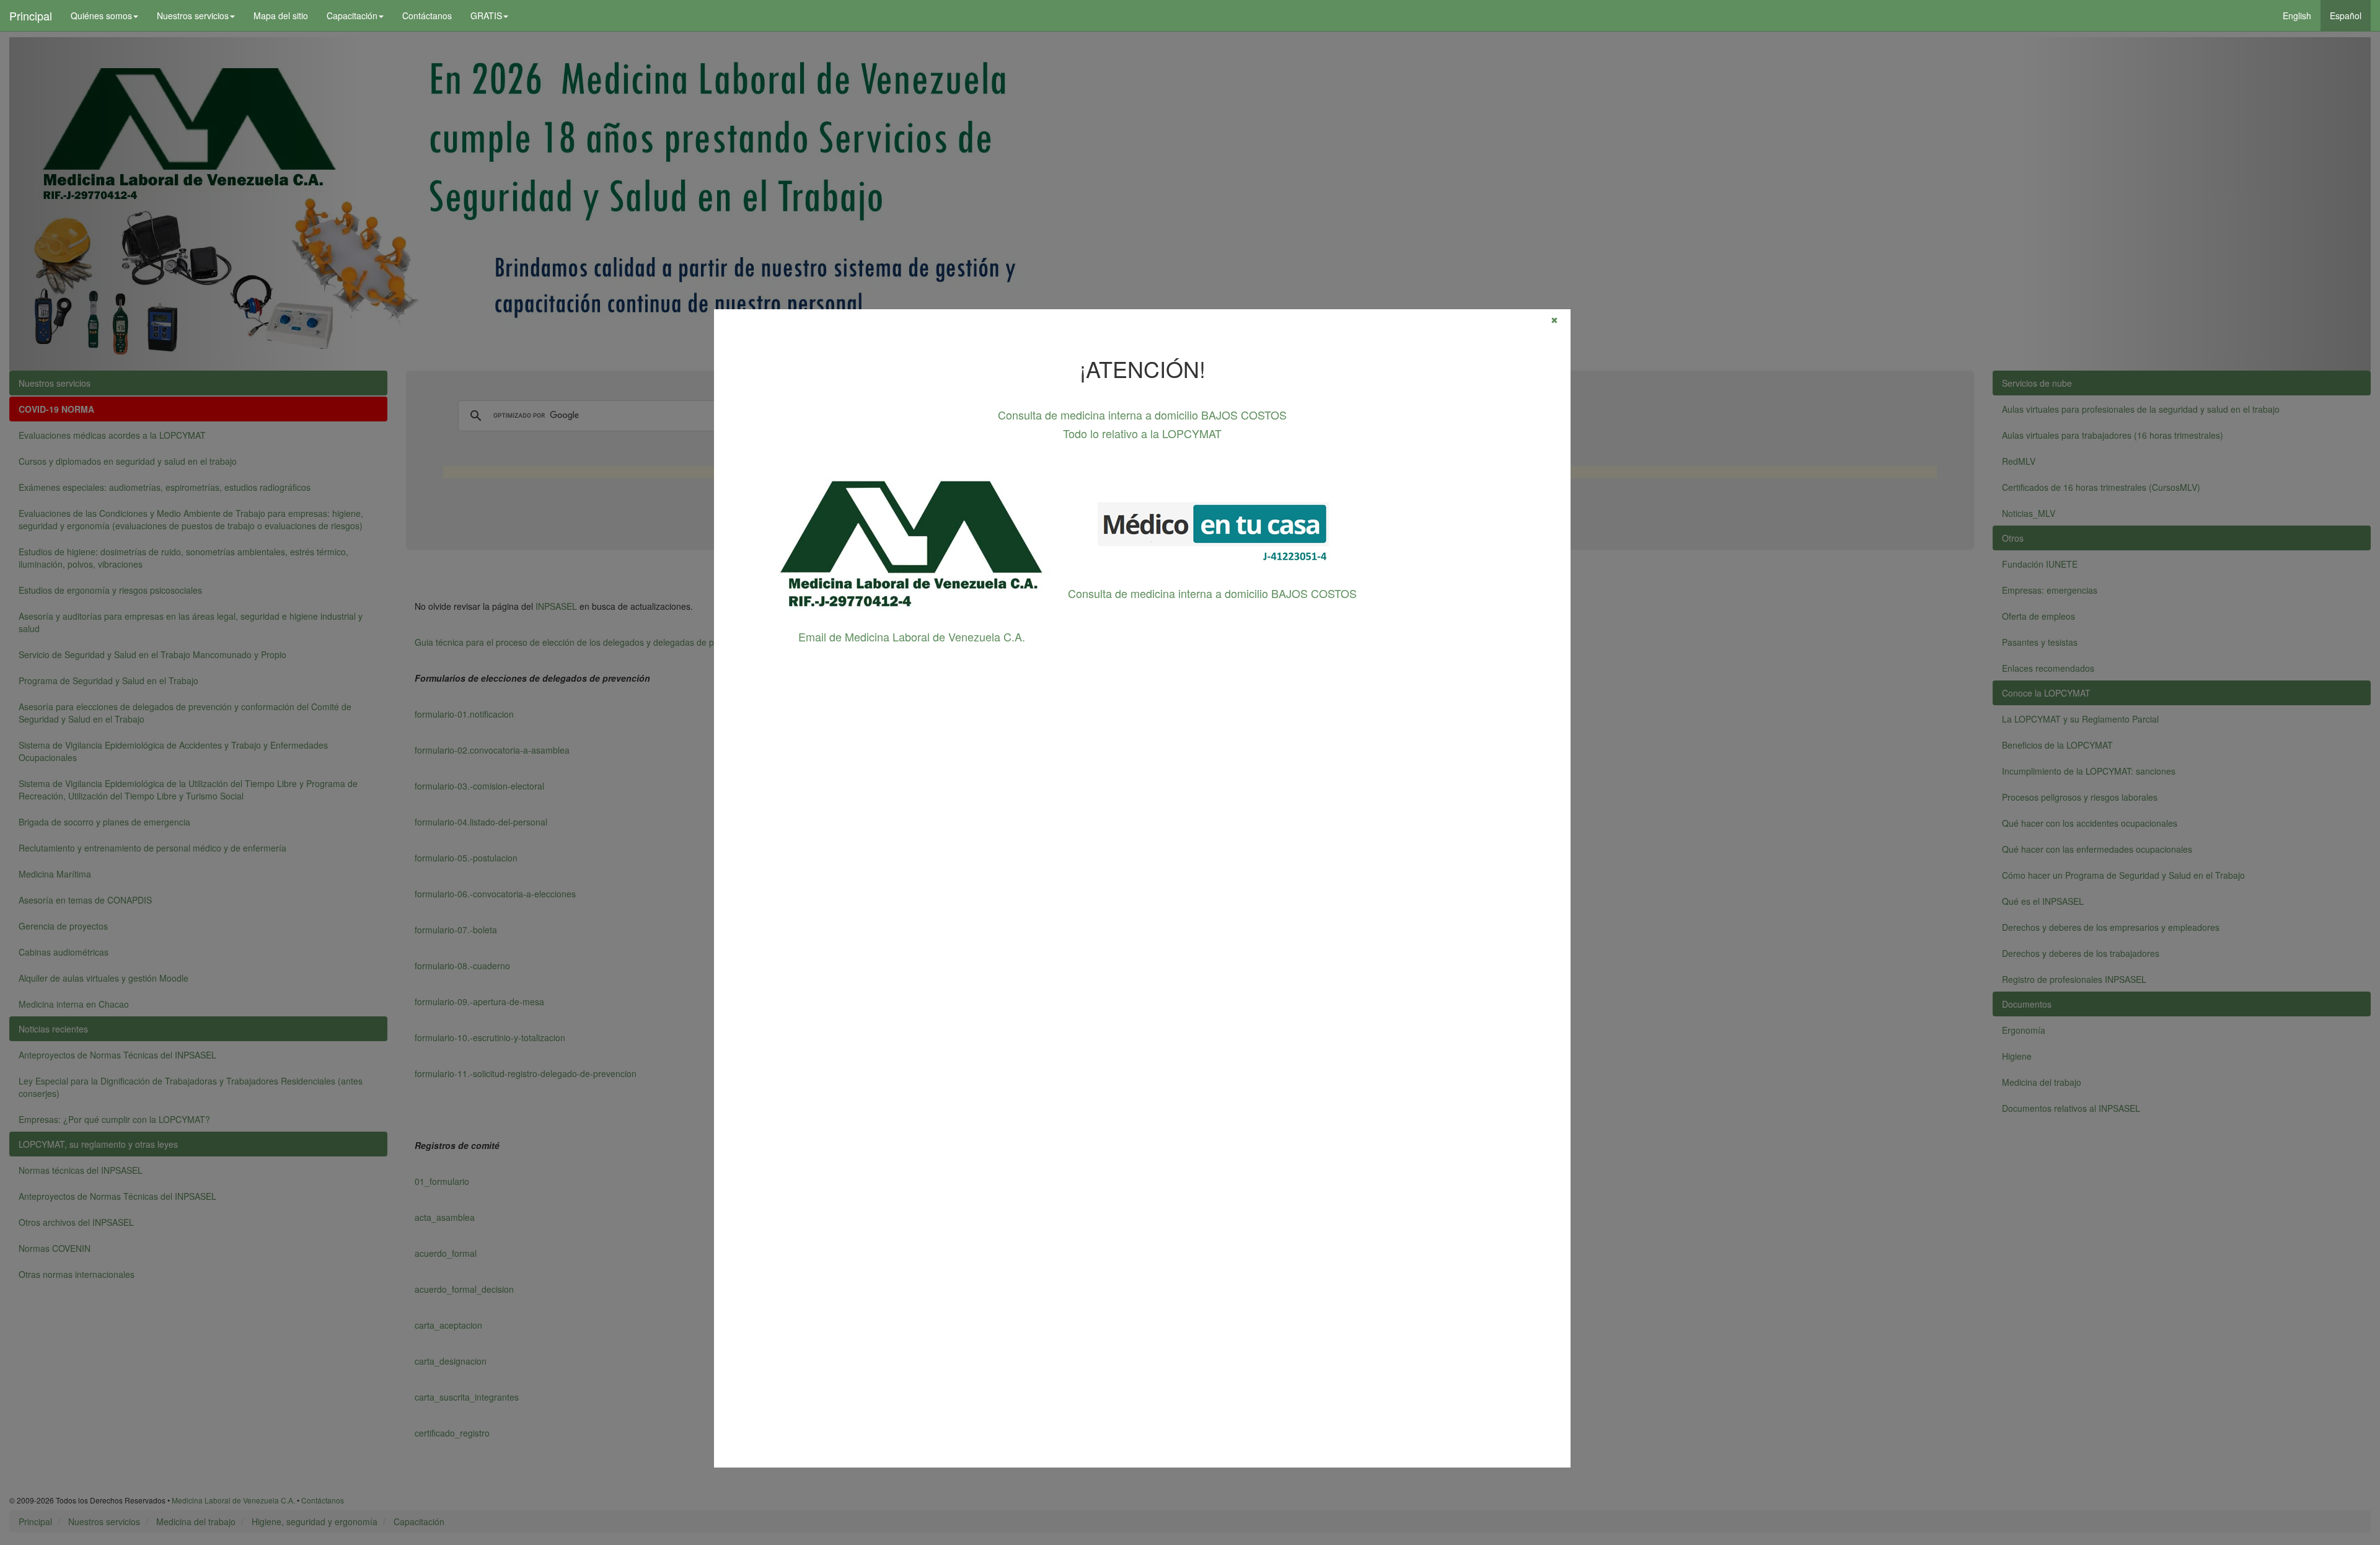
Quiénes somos (101, 15)
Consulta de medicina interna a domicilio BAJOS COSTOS (1142, 415)
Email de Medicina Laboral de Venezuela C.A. (912, 636)
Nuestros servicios (193, 15)
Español (2346, 15)
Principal (31, 15)
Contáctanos (427, 15)
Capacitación (352, 15)
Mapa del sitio (281, 15)
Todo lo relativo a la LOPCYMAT (1142, 433)
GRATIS (486, 15)
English (2297, 15)
